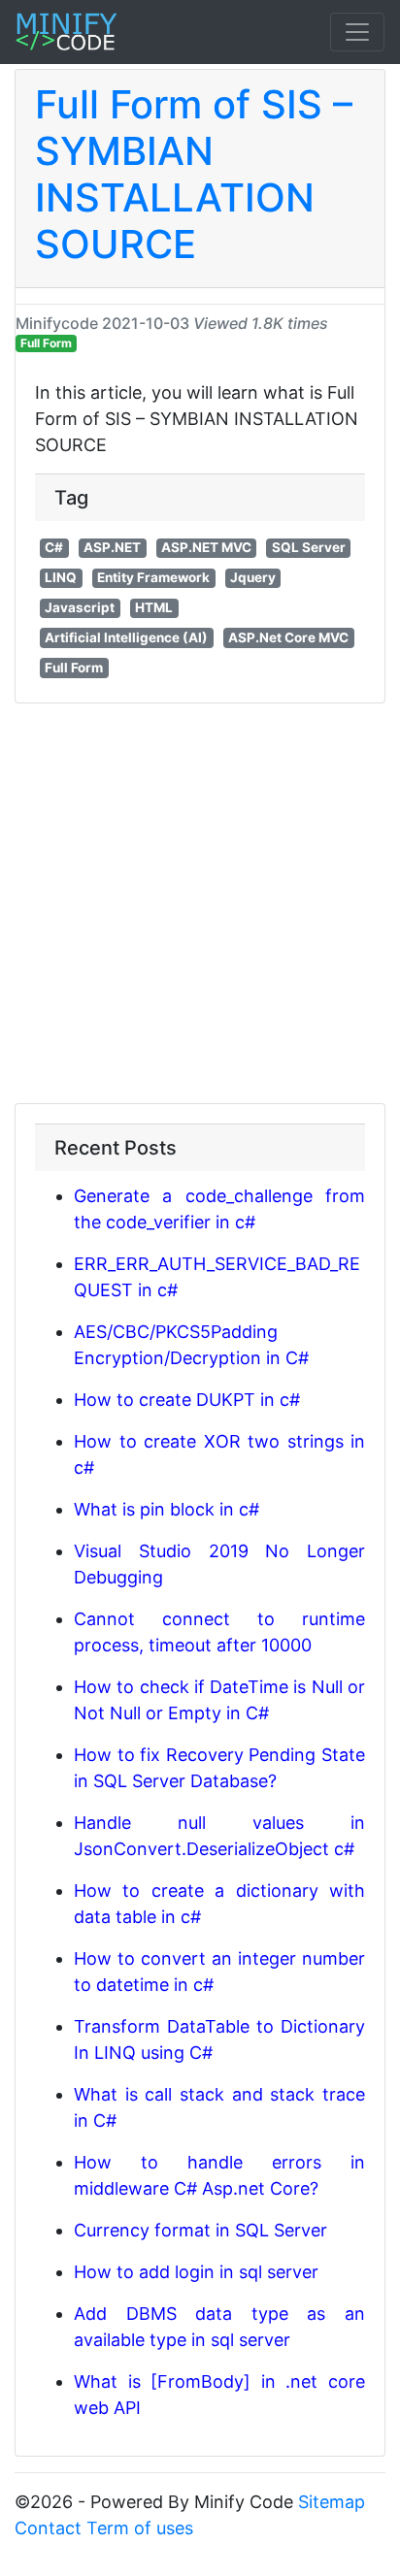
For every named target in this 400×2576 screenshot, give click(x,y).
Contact (48, 2528)
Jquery (253, 577)
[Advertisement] (200, 903)
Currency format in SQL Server (200, 2230)
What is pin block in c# (167, 1509)
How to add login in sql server (196, 2272)
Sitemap (332, 2502)
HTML (154, 607)
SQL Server (309, 547)
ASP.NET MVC (206, 547)
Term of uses (140, 2528)
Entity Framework (153, 577)
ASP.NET (112, 547)
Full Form (46, 343)
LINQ (61, 577)
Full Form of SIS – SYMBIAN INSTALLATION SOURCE (194, 174)
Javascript (80, 607)
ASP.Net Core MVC (288, 637)
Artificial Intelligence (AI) (126, 637)
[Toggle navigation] (357, 32)
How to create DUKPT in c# (187, 1400)
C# (54, 547)
